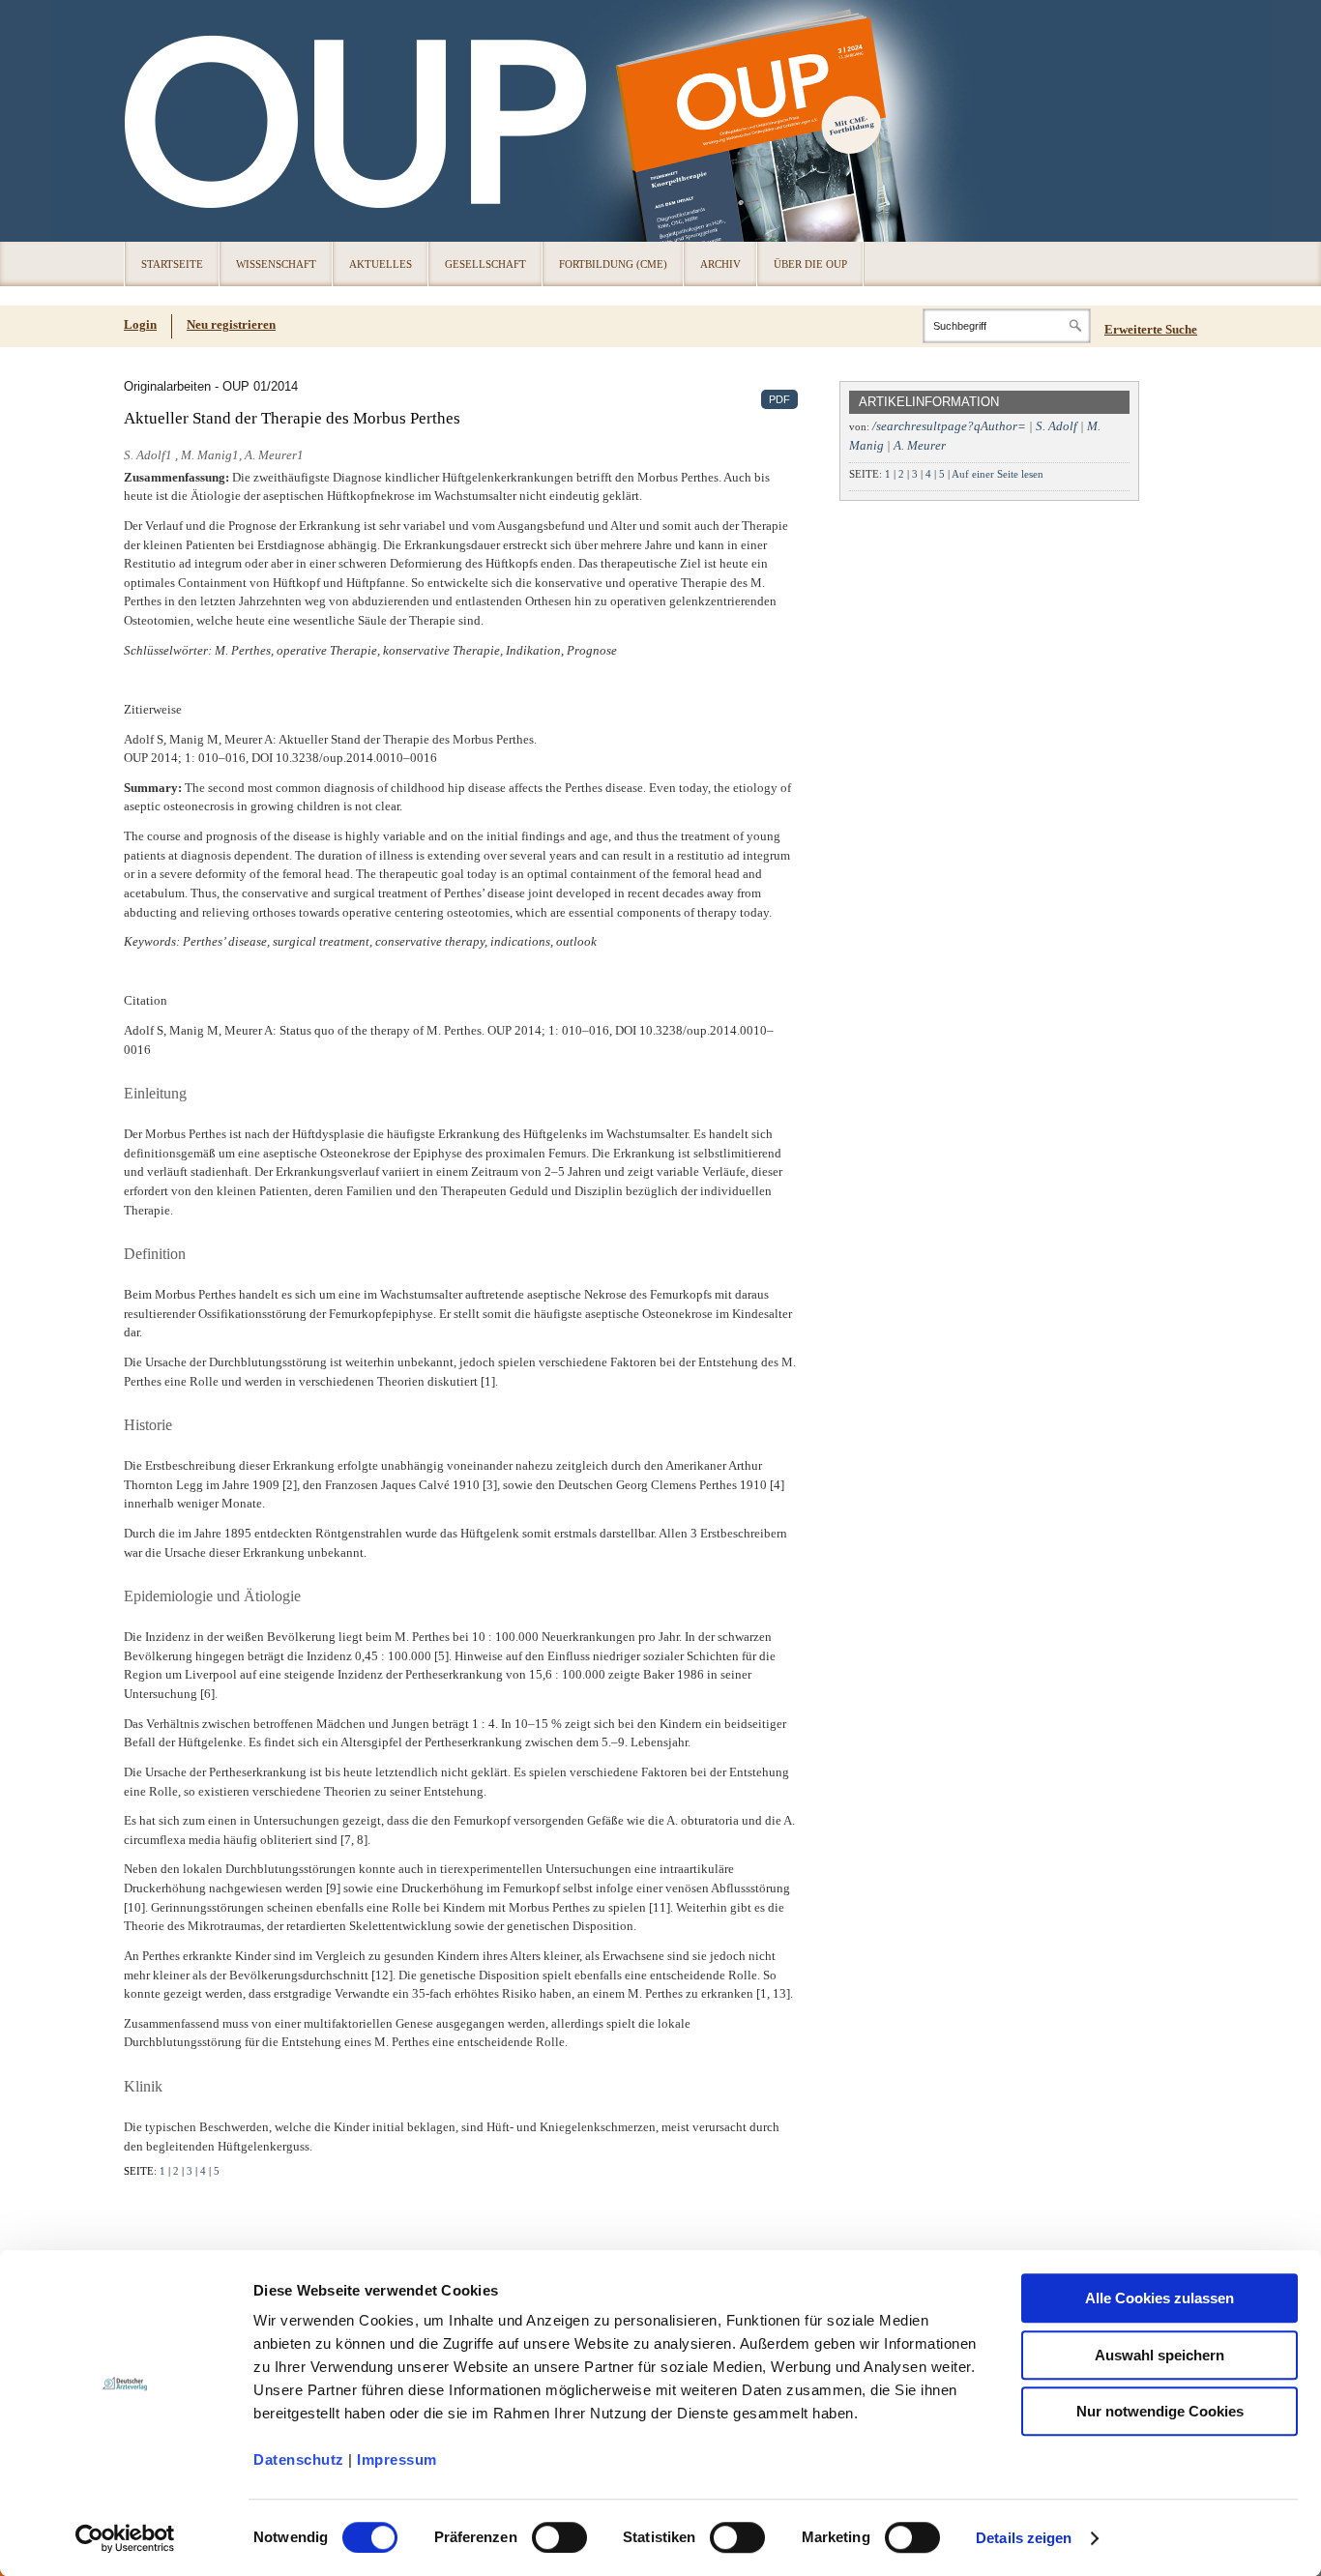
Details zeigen (1024, 2538)
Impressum (397, 2459)
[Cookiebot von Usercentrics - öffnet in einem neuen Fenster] (125, 2538)
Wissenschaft (276, 264)
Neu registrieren (231, 324)
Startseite (172, 264)
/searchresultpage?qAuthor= (949, 426)
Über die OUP (810, 264)
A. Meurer (920, 445)
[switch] (559, 2537)
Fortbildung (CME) (613, 264)
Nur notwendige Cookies (1160, 2411)
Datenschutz (299, 2459)
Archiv (720, 264)
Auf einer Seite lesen (998, 474)
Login (140, 324)
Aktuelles (381, 264)
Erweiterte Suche (1151, 329)
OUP (148, 121)
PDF (779, 399)
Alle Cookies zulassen (1160, 2298)
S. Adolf (1057, 426)
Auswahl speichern (1160, 2355)
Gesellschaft (485, 264)
